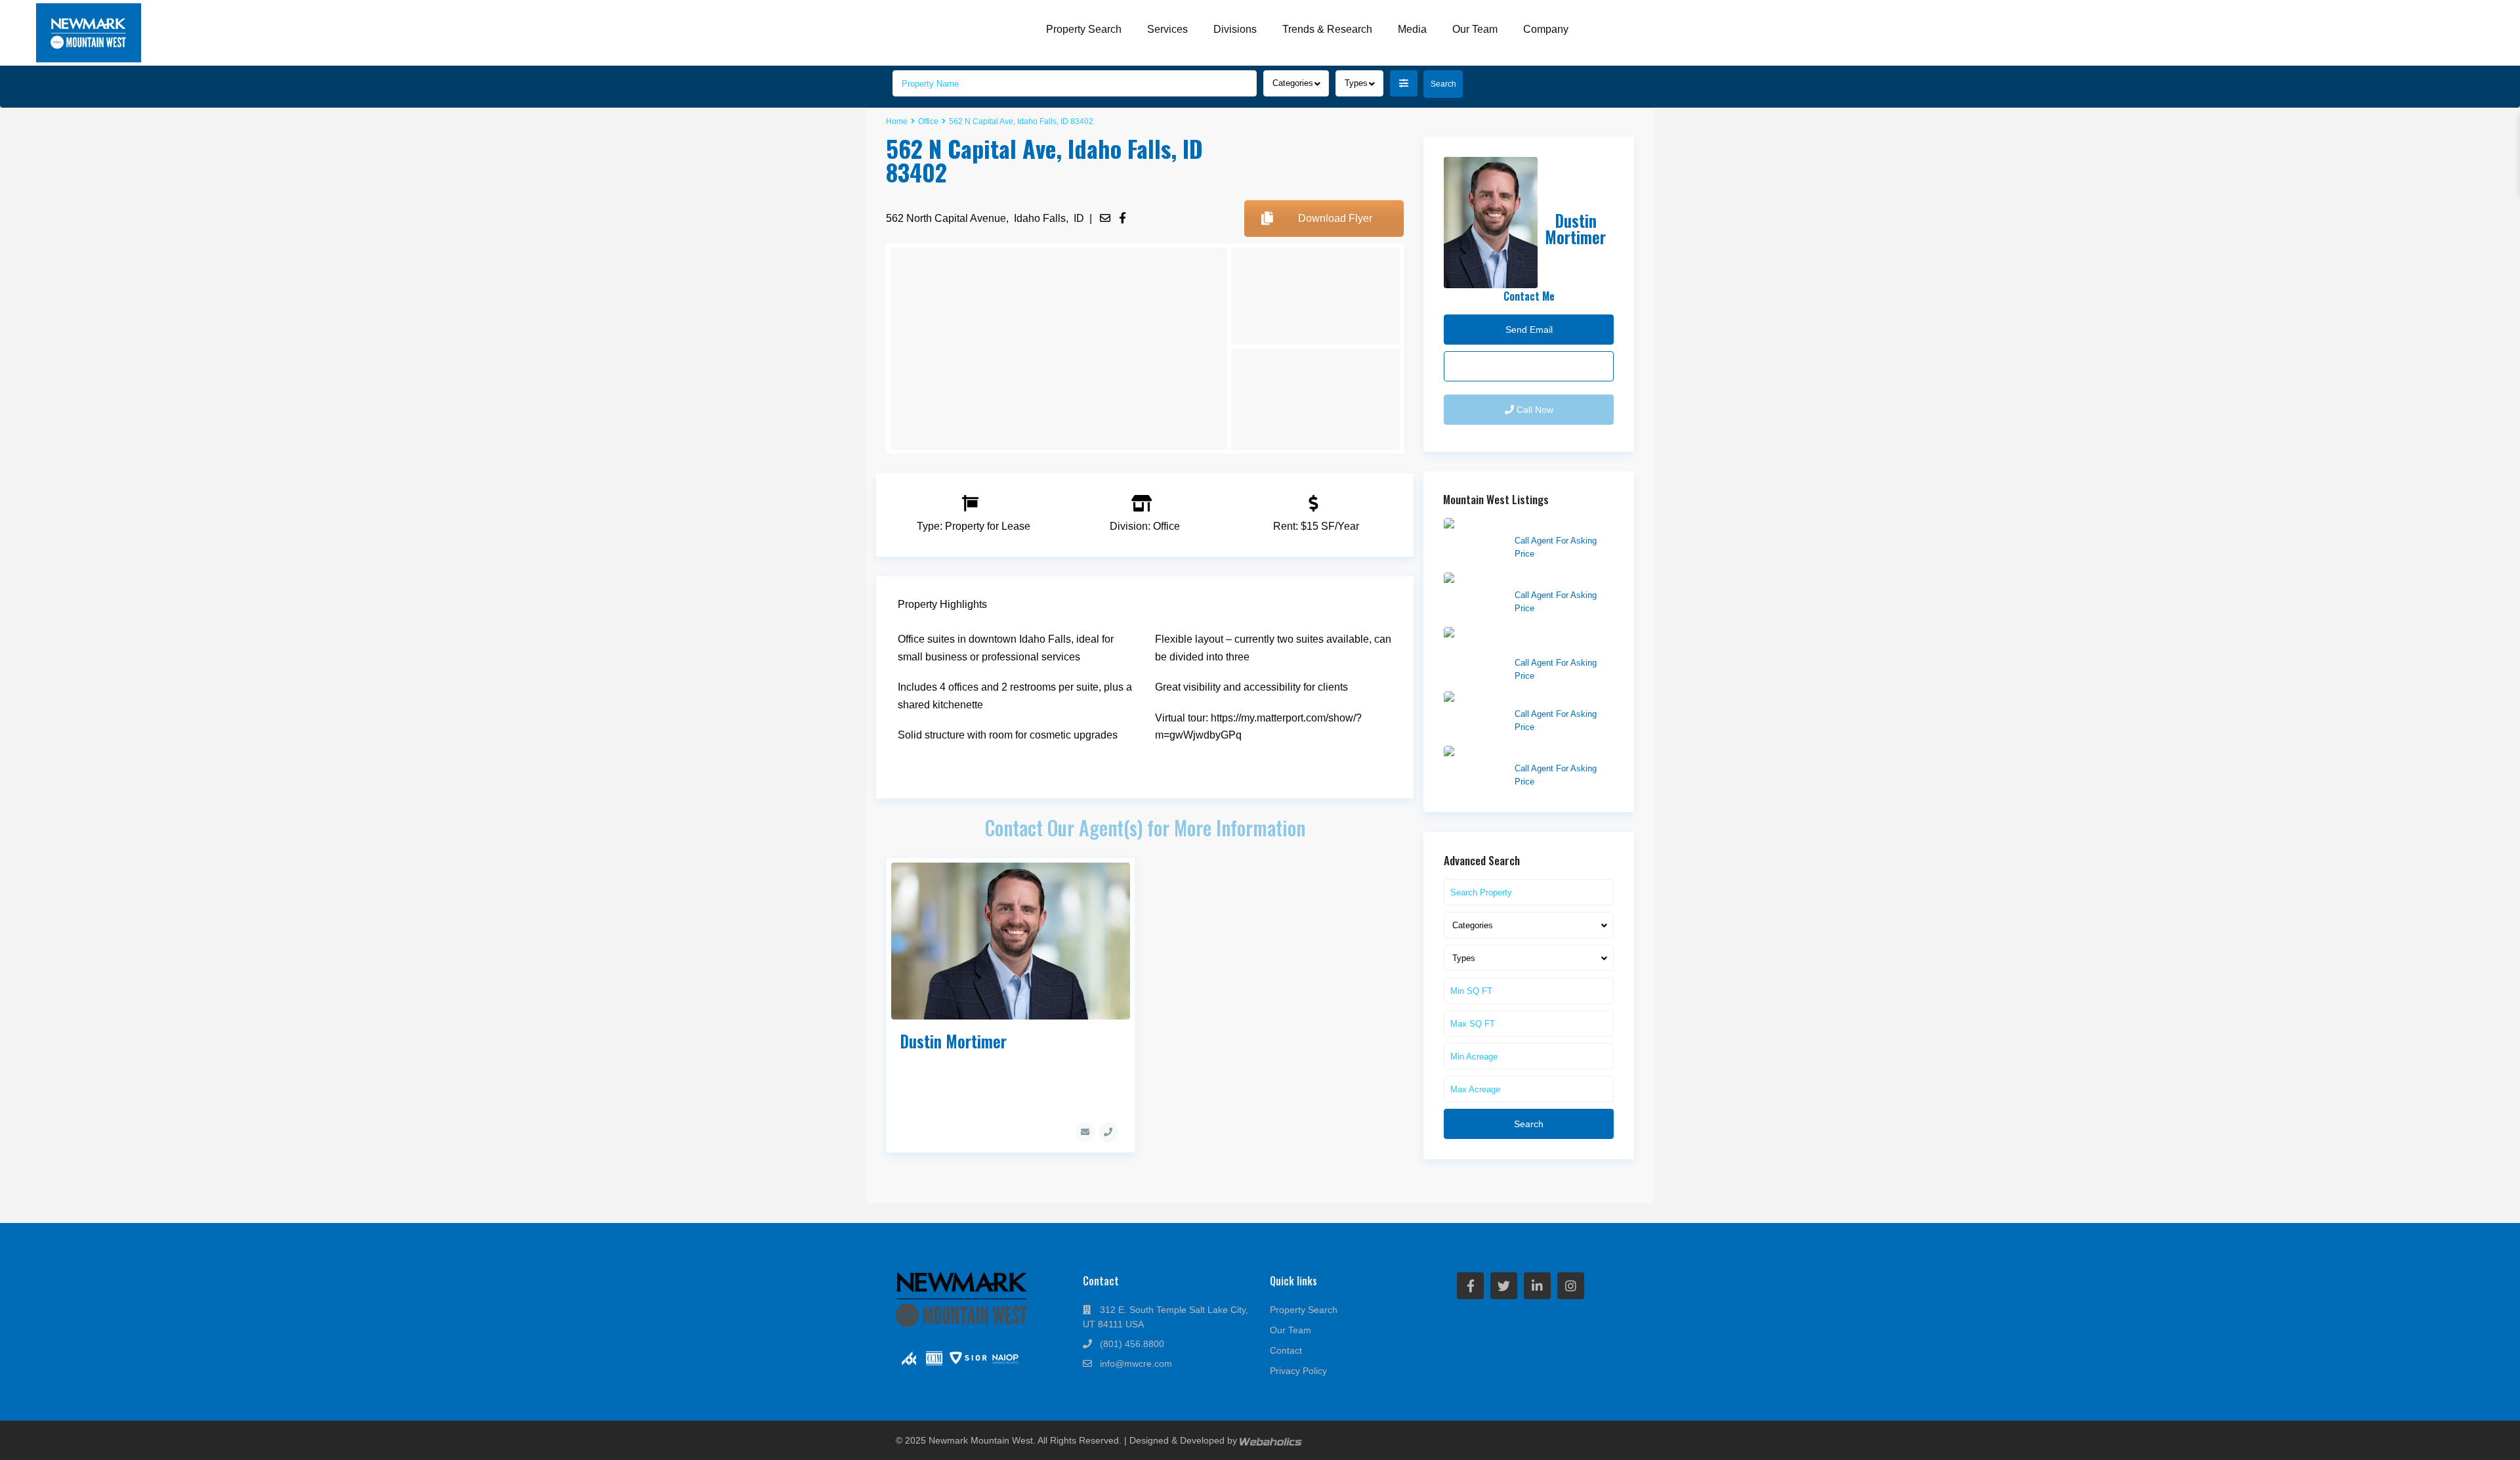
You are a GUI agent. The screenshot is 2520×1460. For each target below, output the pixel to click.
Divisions (1235, 29)
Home (897, 121)
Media (1412, 29)
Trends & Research (1327, 29)
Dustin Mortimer (953, 1041)
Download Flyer (1335, 218)
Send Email (1529, 366)
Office (928, 121)
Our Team (1475, 29)
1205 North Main (1549, 752)
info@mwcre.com (1136, 1363)
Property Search (1084, 29)
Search (1529, 1124)
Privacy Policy (1298, 1371)
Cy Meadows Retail (1555, 525)
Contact (1286, 1350)
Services (1167, 29)
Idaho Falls (1040, 218)
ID (1079, 218)
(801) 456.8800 (1132, 1344)
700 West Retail (1547, 698)
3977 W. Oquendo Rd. (1561, 579)
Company (1546, 29)
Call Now (1534, 410)
